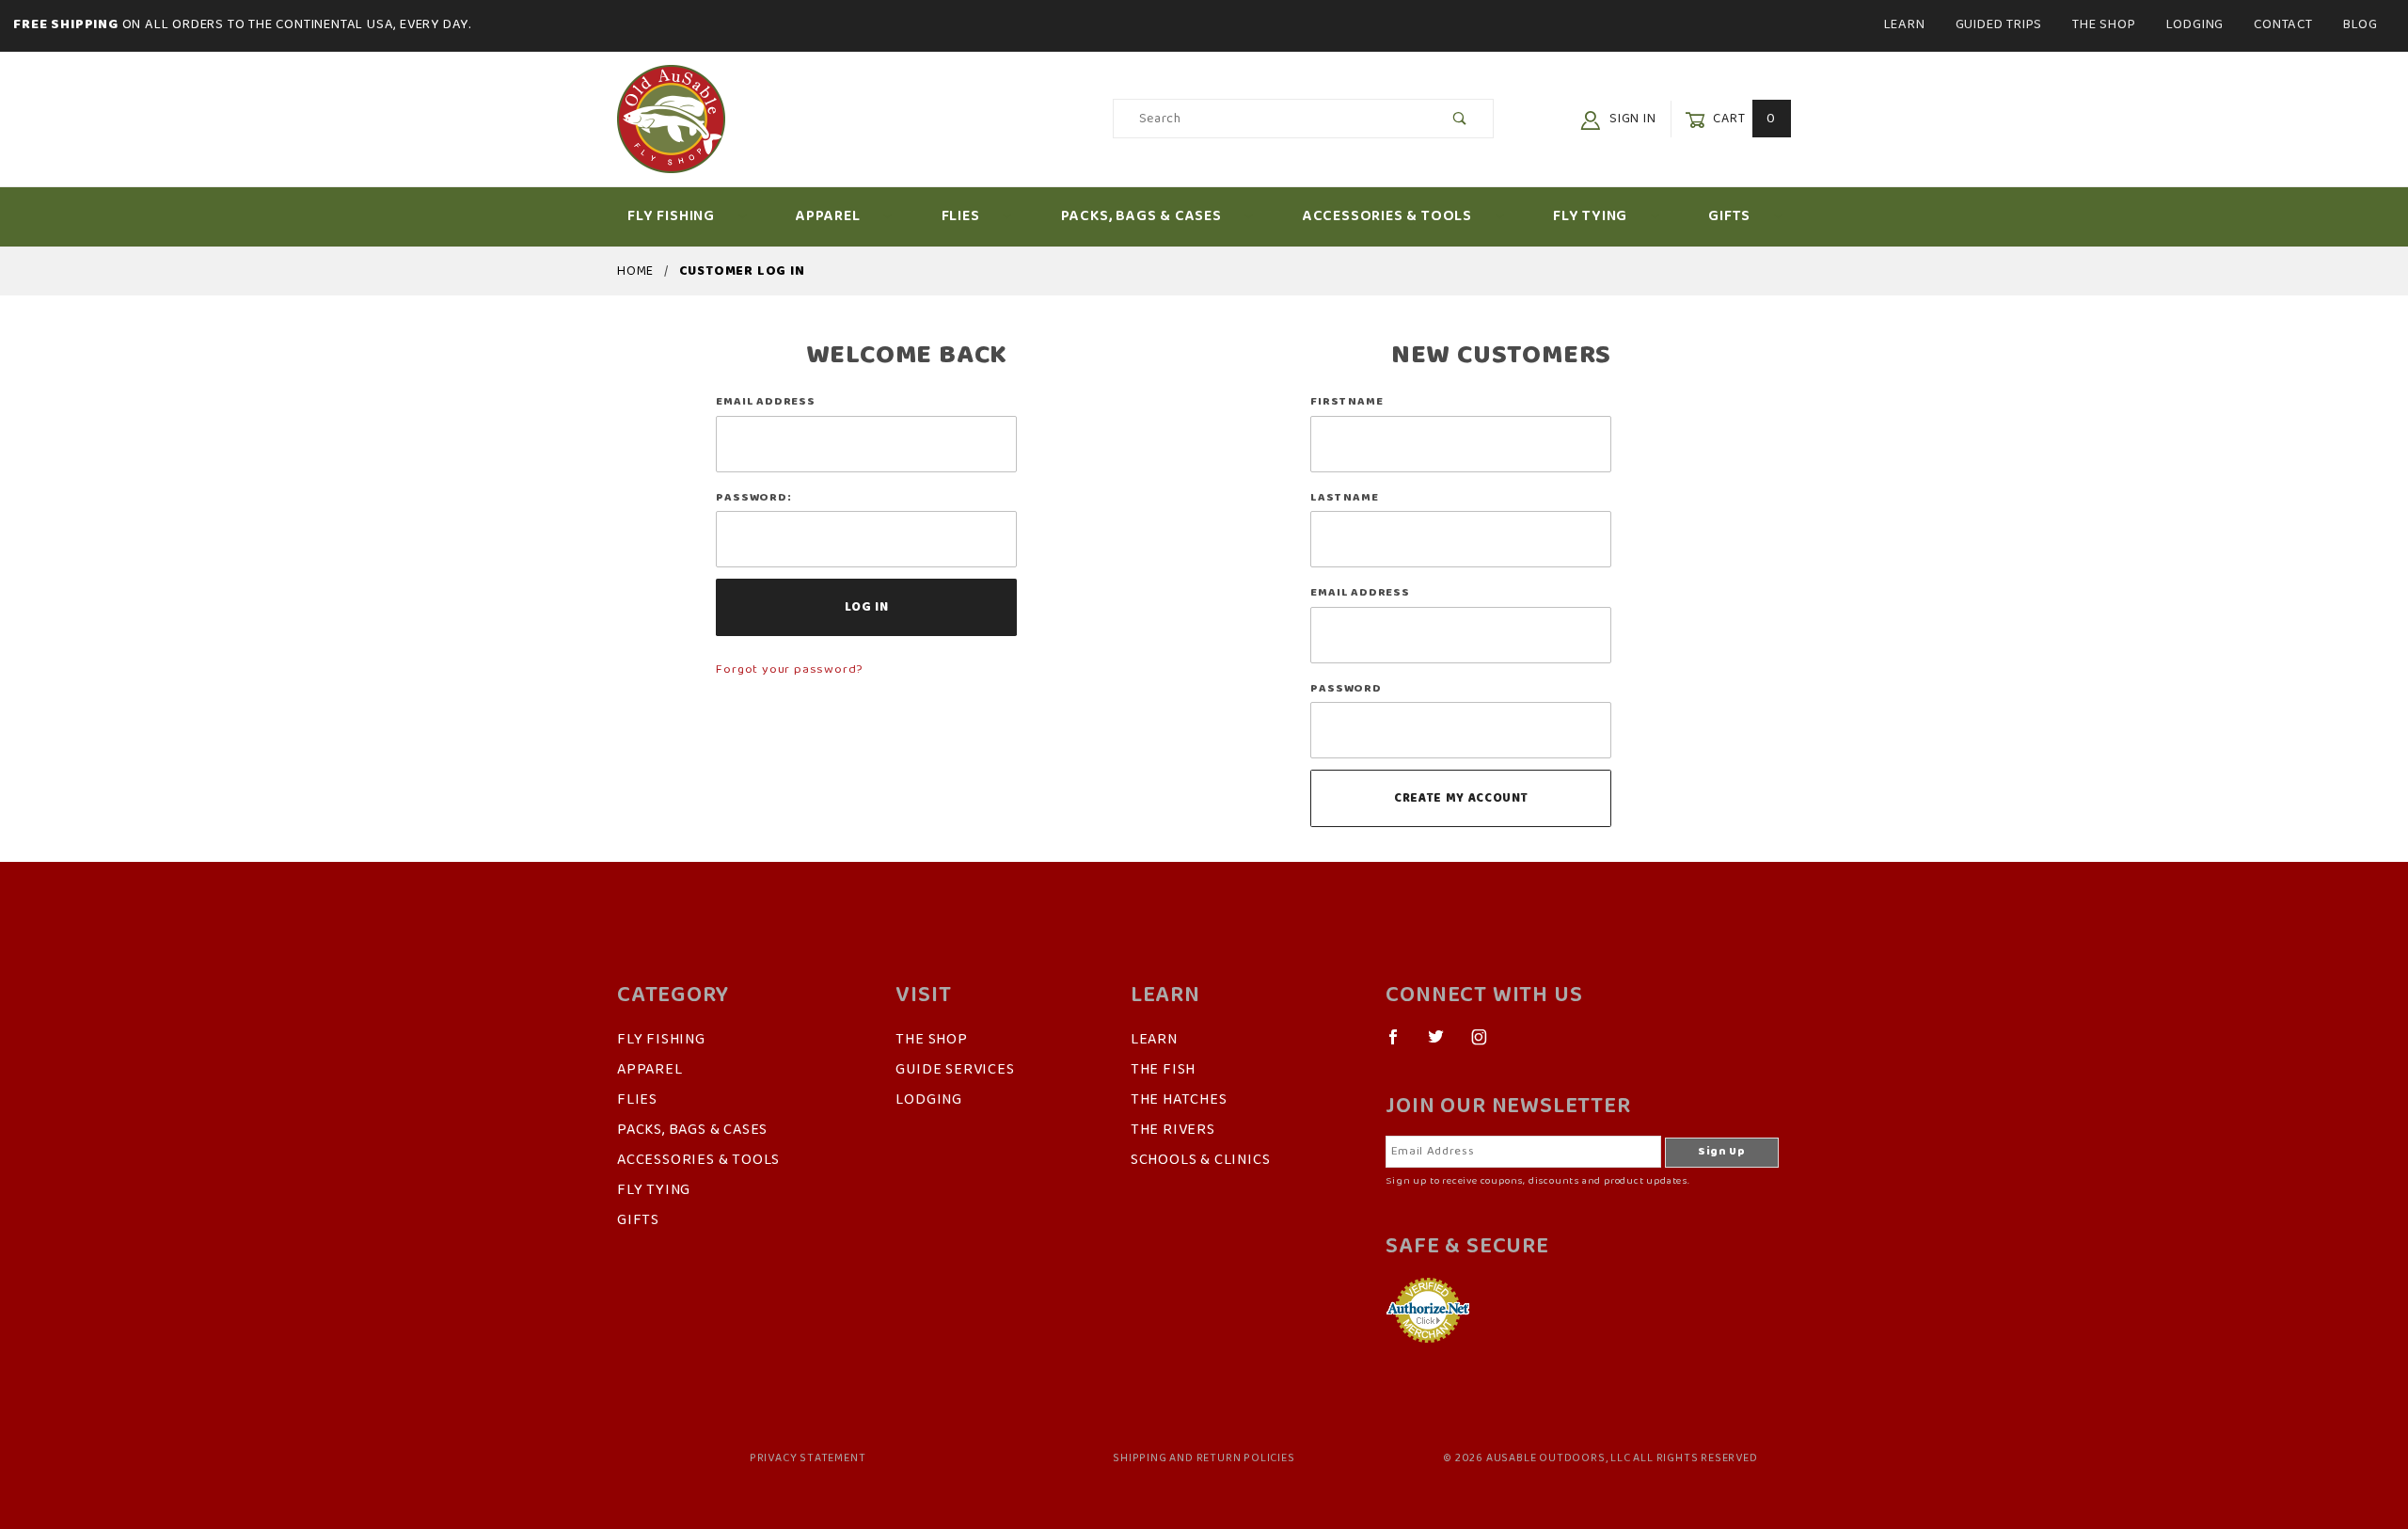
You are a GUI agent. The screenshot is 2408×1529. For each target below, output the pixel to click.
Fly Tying (1590, 216)
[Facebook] (1401, 1044)
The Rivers (1173, 1130)
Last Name (1344, 498)
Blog (2360, 24)
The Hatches (1179, 1100)
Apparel (828, 216)
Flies (961, 216)
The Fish (1163, 1070)
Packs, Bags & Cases (1141, 216)
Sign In (1631, 119)
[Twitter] (1444, 1044)
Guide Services (955, 1070)
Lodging (2195, 24)
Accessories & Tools (1387, 216)
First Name (1347, 402)
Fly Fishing (671, 216)
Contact (2283, 24)
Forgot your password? (789, 669)
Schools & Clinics (1201, 1160)
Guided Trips (1999, 24)
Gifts (1729, 216)
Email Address (765, 402)
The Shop (2104, 24)
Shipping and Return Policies (1204, 1458)
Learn (1905, 24)
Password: (753, 498)
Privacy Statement (808, 1458)
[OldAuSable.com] (671, 118)
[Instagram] (1487, 1044)
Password (1346, 689)
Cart (1743, 119)
